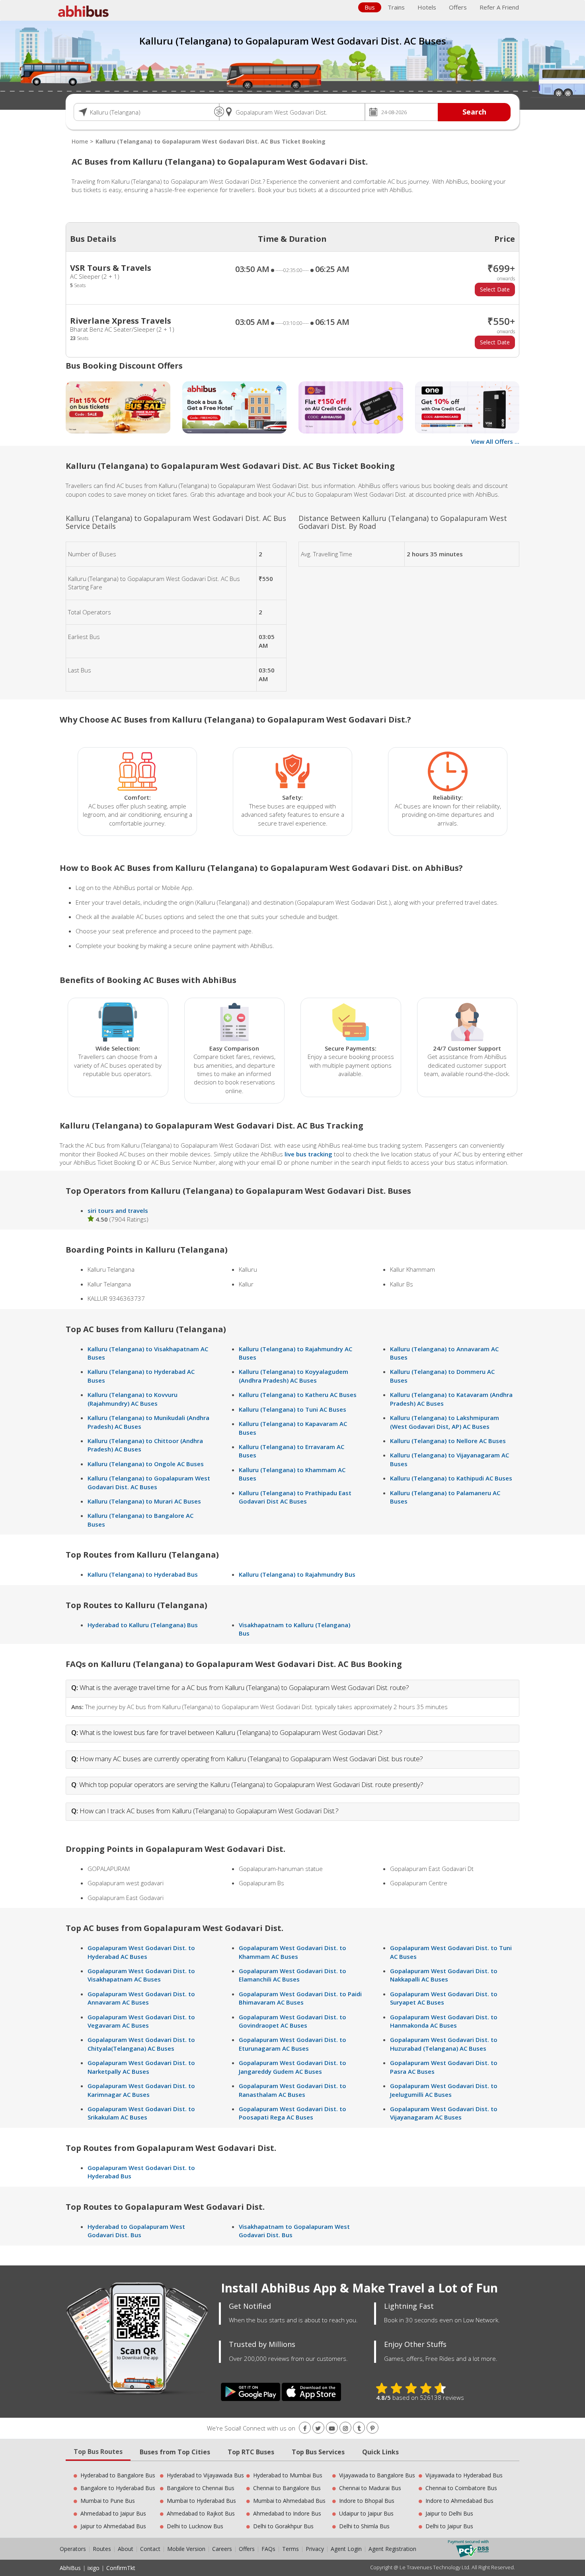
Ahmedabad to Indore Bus (287, 2513)
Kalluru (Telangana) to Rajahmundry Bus (297, 1574)
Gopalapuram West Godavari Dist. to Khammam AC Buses (292, 1952)
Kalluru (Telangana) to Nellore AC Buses (448, 1441)
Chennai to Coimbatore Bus (461, 2488)
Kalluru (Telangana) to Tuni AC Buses (292, 1409)
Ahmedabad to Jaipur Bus (113, 2513)
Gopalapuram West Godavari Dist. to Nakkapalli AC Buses (444, 1975)
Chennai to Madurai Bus (370, 2488)
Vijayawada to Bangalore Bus (377, 2475)
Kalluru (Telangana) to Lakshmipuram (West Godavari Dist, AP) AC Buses (445, 1422)
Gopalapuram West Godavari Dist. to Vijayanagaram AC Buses (444, 2113)
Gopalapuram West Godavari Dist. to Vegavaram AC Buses (141, 2021)
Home (80, 141)
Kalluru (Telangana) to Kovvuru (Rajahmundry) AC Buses (133, 1399)
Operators (74, 2549)
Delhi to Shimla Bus (364, 2526)
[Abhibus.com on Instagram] (345, 2428)
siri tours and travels (118, 1210)
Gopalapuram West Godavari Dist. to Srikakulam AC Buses (141, 2113)
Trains (396, 7)
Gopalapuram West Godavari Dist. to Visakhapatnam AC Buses (141, 1975)
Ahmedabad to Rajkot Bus (201, 2513)
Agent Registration (392, 2549)
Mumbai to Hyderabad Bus (201, 2501)
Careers (222, 2549)
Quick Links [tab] (380, 2452)
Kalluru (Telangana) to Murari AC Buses (144, 1501)
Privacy (315, 2549)
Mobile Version (186, 2549)
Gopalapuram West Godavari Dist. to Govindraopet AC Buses (292, 2021)
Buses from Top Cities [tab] (175, 2452)
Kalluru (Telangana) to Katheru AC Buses (298, 1395)
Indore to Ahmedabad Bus (459, 2501)
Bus (370, 7)
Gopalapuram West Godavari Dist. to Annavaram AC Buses (141, 1998)
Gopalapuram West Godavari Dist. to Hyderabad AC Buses (141, 1952)
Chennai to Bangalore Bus (287, 2488)
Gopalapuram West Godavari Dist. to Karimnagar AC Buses (141, 2090)
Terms (291, 2549)
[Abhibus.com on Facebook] (305, 2428)
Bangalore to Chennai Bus (201, 2488)
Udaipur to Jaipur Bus (366, 2513)
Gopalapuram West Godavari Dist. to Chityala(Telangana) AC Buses (141, 2044)
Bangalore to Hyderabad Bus (118, 2488)
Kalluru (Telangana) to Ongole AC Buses (146, 1464)
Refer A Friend (499, 7)
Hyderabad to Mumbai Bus (288, 2475)
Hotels (427, 7)
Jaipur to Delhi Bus (449, 2513)
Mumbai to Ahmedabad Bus (289, 2501)
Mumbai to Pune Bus (108, 2501)
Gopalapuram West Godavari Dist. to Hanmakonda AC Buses (444, 2021)
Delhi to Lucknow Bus (195, 2526)
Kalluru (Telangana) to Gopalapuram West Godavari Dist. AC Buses (149, 1482)
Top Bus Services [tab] (318, 2452)
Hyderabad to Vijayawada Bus (205, 2475)
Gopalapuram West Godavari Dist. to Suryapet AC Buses (444, 1998)
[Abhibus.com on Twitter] (318, 2428)
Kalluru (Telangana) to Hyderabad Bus (143, 1574)
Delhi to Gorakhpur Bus (283, 2526)
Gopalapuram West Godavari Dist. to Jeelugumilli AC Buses (444, 2090)
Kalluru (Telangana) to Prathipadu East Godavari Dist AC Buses (295, 1497)
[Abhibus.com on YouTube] (332, 2428)
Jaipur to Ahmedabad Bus (113, 2526)
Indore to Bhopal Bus (367, 2501)
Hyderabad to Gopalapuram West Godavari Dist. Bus (136, 2231)
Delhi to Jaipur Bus (449, 2526)
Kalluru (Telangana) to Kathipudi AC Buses (451, 1478)
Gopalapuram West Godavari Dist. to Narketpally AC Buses (141, 2067)
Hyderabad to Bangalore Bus (118, 2475)
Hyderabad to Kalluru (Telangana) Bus (143, 1625)
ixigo (94, 2568)
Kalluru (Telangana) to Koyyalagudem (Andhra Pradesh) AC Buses (293, 1376)
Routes (102, 2549)
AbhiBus (70, 2568)
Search (474, 112)
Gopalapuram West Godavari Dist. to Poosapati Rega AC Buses (292, 2113)
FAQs (268, 2549)
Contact (150, 2549)
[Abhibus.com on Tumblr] (359, 2428)
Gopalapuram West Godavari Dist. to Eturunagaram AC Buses (292, 2044)
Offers (458, 7)
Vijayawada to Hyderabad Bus (464, 2475)
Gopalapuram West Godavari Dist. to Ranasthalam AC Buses (292, 2090)
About (126, 2549)
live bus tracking (308, 1154)
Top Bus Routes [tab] (98, 2452)
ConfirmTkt (121, 2568)
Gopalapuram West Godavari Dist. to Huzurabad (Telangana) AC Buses (444, 2044)
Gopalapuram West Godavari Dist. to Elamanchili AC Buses (292, 1975)
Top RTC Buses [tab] (251, 2452)
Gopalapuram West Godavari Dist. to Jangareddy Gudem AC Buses (292, 2067)
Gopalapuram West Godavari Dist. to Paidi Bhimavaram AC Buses (300, 1998)
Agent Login (346, 2549)
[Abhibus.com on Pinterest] (372, 2428)
